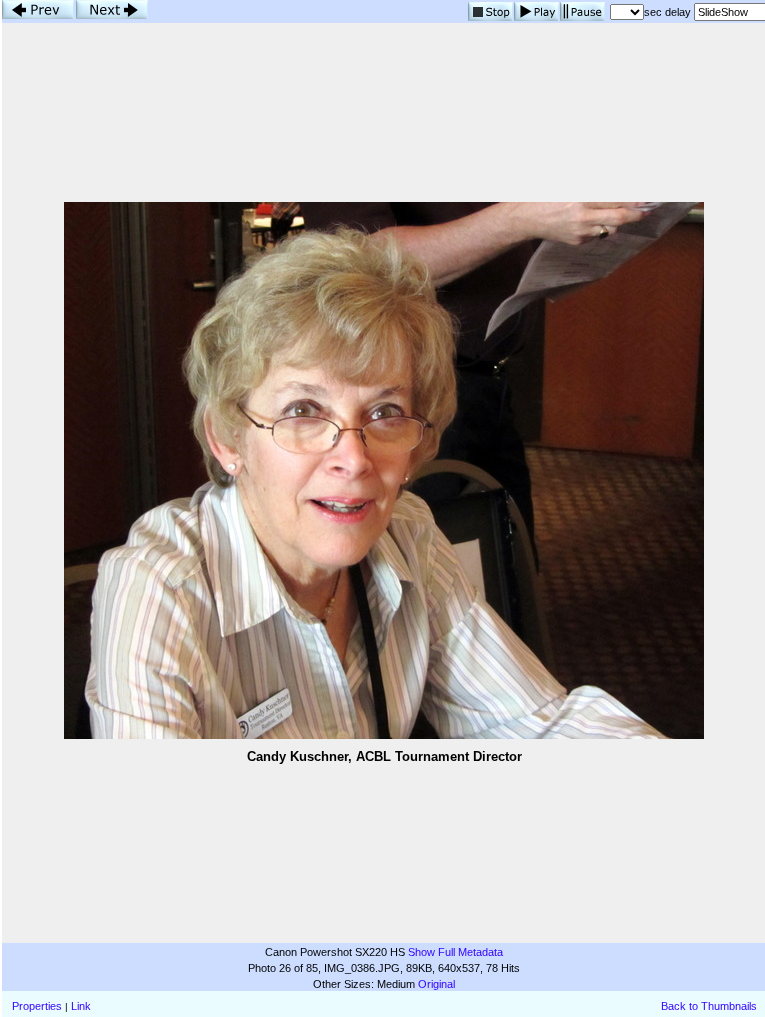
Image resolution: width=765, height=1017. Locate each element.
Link (81, 1006)
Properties (37, 1006)
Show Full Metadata (455, 952)
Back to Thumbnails (709, 1006)
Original (436, 984)
